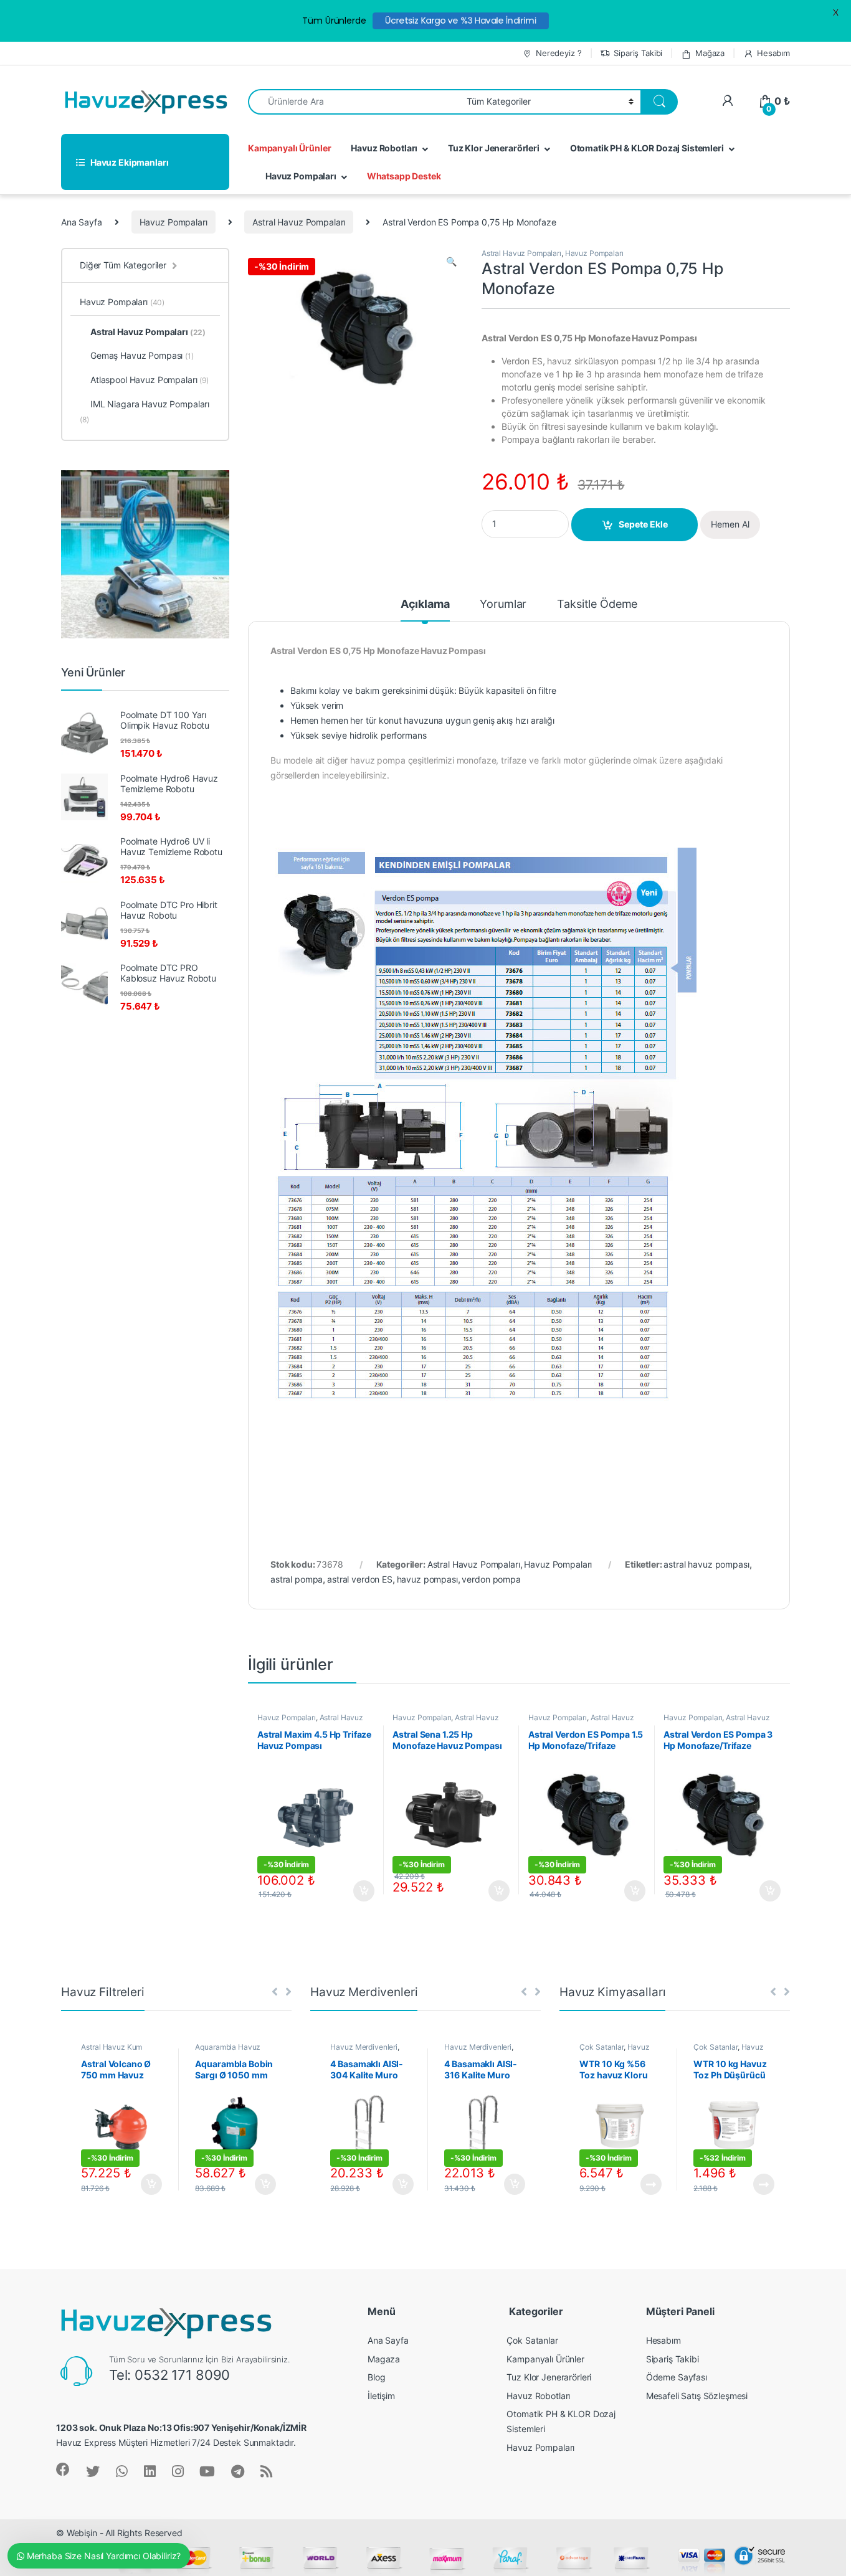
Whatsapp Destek (404, 176)
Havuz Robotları (384, 148)
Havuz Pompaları (301, 176)
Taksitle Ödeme (597, 604)
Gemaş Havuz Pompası (142, 355)
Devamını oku (643, 2184)
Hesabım (773, 53)
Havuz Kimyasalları (614, 2051)
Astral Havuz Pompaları (299, 222)
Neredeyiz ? (559, 53)
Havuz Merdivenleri (364, 2047)
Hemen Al (730, 524)
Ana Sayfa (82, 222)
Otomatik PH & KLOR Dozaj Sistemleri (647, 148)
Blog (376, 2377)
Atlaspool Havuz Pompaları (150, 380)
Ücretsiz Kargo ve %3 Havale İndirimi (461, 21)
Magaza (384, 2359)
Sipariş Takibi (638, 53)
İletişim (381, 2396)
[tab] (425, 610)
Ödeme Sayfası (677, 2377)
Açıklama (425, 604)
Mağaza (710, 53)
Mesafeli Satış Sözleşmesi (697, 2396)
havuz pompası (427, 1579)
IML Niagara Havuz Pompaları (145, 411)
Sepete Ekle (643, 524)
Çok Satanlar (601, 2047)
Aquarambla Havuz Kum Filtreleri (228, 2051)
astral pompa (297, 1579)
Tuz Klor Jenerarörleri (494, 148)
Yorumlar (503, 604)
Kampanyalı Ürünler (289, 148)
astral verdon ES (360, 1579)
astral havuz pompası (706, 1564)
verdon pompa (491, 1579)
